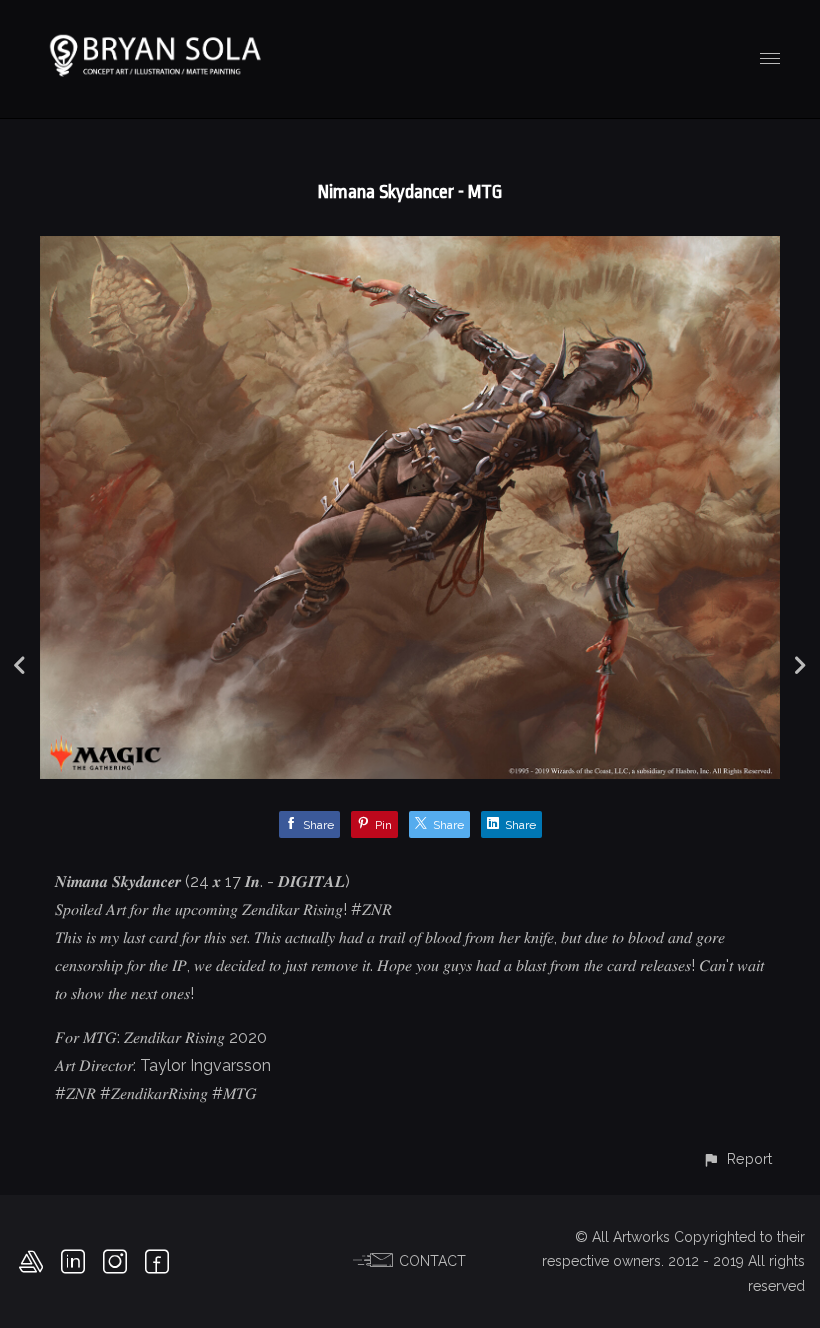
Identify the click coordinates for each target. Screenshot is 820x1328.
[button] (737, 1158)
